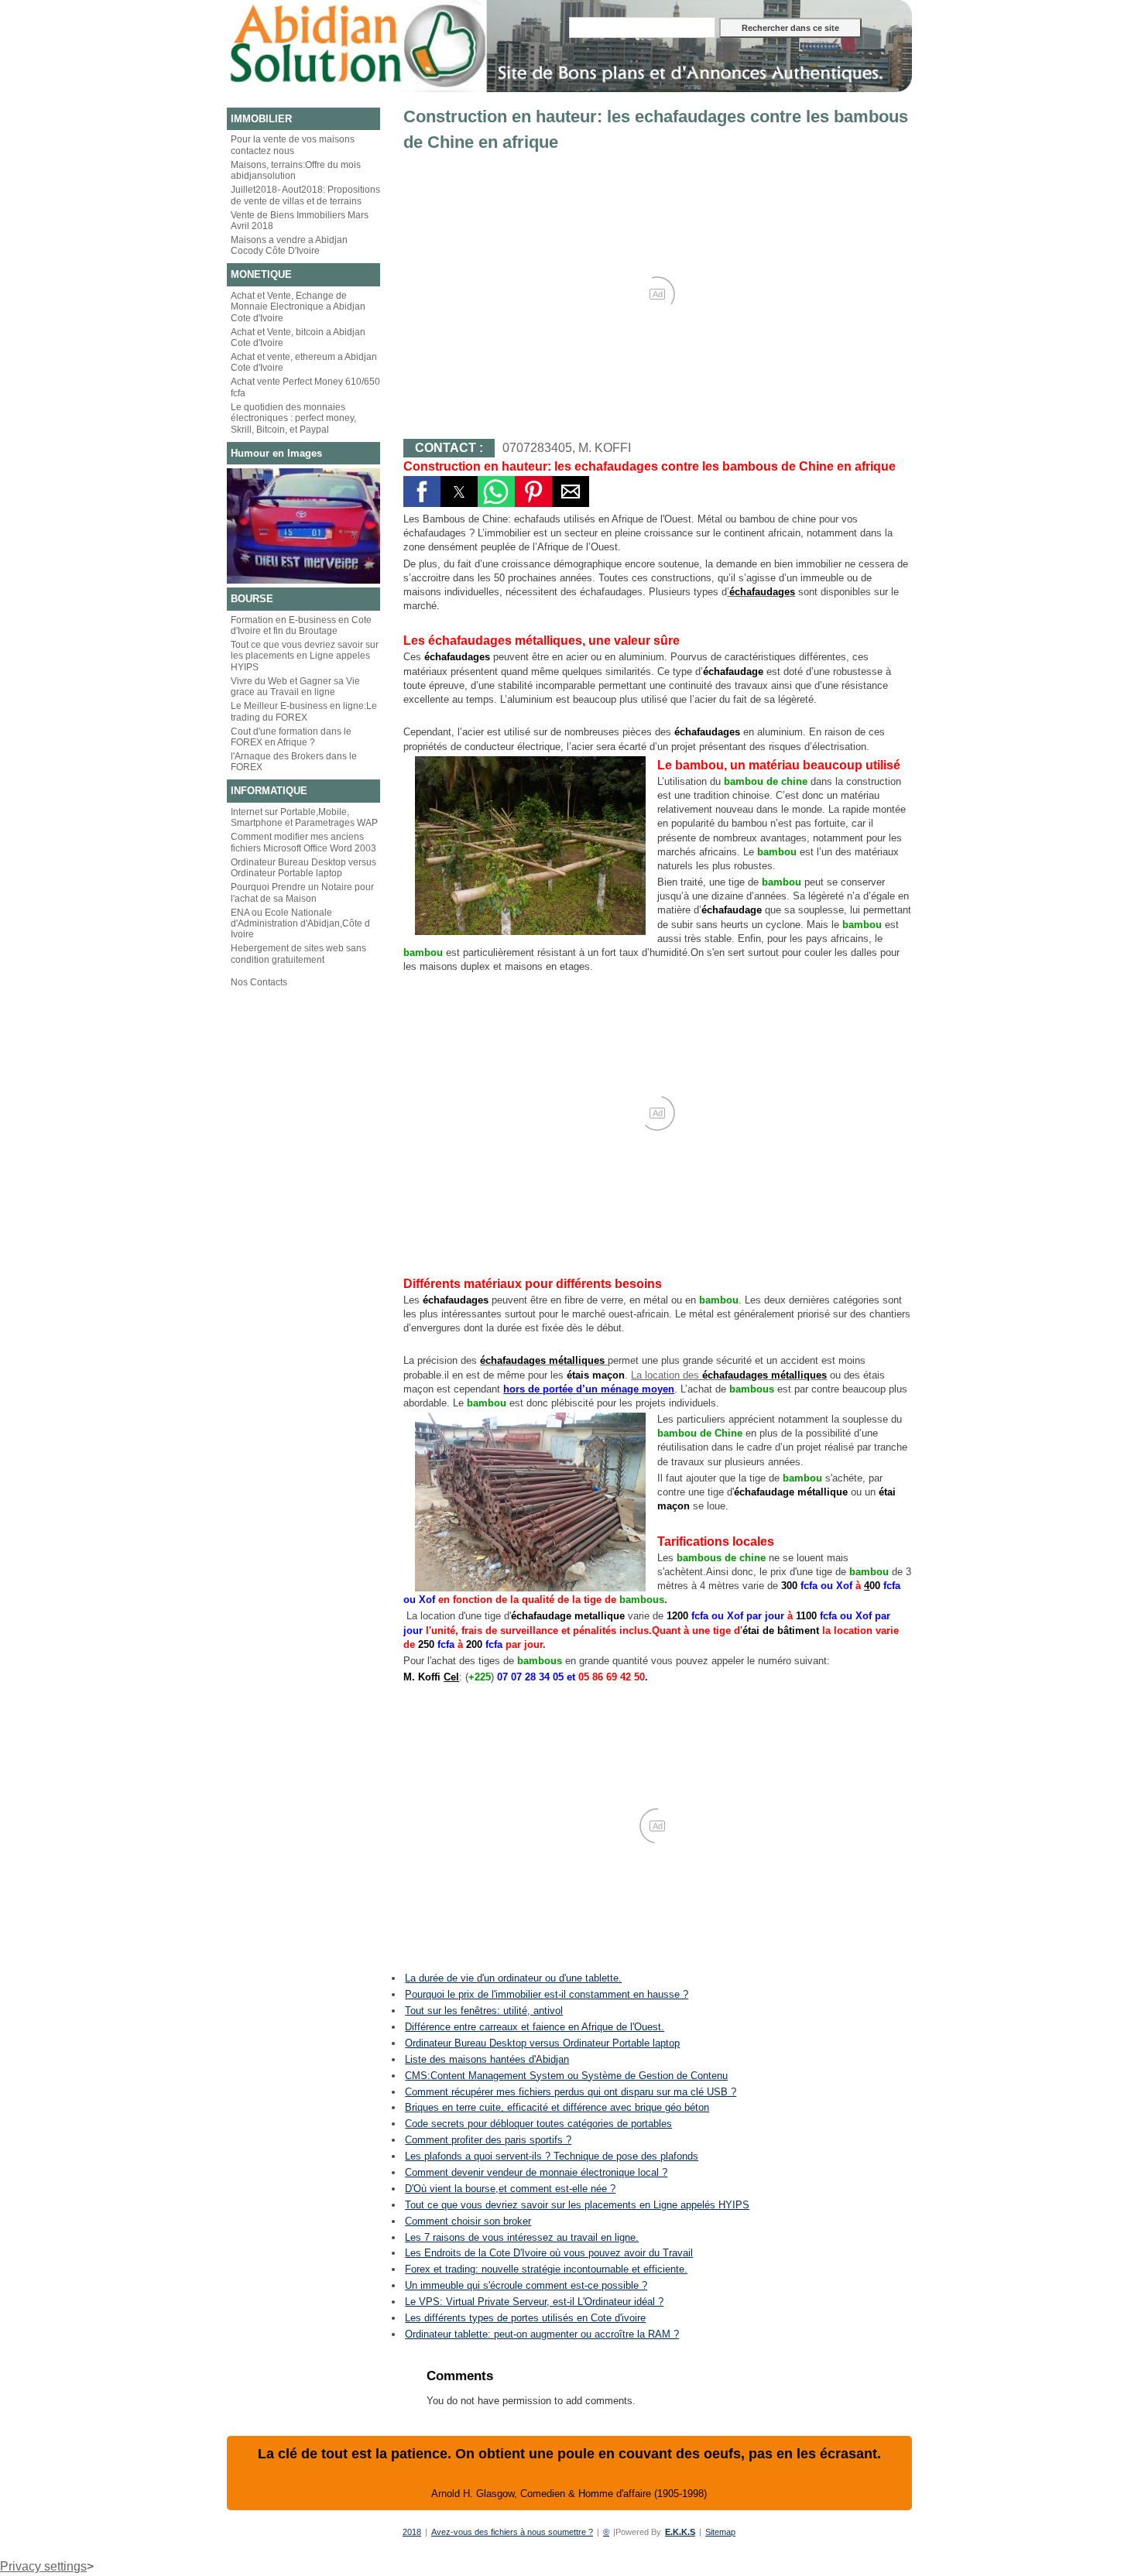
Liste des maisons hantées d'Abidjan (487, 2059)
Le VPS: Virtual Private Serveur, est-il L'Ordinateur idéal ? (534, 2302)
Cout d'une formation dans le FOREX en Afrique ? (291, 737)
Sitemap (720, 2532)
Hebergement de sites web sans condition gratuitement (298, 954)
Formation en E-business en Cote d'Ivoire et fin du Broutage (301, 625)
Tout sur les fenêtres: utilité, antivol (484, 2011)
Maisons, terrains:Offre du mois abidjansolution (296, 170)
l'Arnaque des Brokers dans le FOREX (294, 762)
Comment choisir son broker (468, 2221)
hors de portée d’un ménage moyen (589, 1389)
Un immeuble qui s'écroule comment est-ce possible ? (526, 2285)
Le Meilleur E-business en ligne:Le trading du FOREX (304, 711)
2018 (412, 2532)
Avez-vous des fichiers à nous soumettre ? (512, 2532)
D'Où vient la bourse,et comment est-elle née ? (510, 2189)
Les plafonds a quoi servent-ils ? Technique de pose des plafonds (552, 2156)
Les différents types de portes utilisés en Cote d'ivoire (525, 2318)
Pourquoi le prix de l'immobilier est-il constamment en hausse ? (547, 1994)
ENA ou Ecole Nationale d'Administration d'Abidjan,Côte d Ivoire (300, 924)
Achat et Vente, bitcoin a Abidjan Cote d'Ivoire (298, 337)
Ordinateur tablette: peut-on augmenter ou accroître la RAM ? (542, 2334)
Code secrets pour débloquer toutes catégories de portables (538, 2124)
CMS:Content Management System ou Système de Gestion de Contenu (566, 2076)
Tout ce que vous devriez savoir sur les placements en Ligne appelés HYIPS (577, 2205)
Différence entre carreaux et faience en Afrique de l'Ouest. (535, 2027)
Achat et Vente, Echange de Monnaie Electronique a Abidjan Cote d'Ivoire (298, 307)
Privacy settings (43, 2566)
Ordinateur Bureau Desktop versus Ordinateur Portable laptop (303, 868)
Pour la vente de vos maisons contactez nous (293, 145)
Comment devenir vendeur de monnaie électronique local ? (536, 2172)
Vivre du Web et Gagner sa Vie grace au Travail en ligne (295, 687)
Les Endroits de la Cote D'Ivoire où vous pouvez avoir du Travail (549, 2253)
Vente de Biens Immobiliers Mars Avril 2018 (300, 221)
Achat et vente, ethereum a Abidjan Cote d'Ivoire (304, 362)
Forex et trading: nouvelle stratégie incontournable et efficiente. (546, 2269)
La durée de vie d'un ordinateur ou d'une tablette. (513, 1978)
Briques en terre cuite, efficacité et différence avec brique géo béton (557, 2107)
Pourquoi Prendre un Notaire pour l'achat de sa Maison (302, 892)
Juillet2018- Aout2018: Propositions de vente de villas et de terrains (305, 195)
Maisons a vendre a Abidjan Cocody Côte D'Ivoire (289, 245)
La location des (729, 1375)
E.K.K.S (680, 2532)
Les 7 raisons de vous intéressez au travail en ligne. (522, 2237)
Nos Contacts (259, 982)
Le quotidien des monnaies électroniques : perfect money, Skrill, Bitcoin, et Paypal (293, 418)
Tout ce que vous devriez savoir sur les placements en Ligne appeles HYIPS (305, 656)
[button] (422, 492)
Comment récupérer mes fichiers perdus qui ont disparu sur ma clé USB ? (571, 2092)
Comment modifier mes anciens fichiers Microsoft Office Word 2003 (303, 842)
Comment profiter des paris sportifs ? (488, 2140)
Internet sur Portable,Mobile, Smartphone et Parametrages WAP (304, 817)
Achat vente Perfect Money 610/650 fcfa (305, 387)
